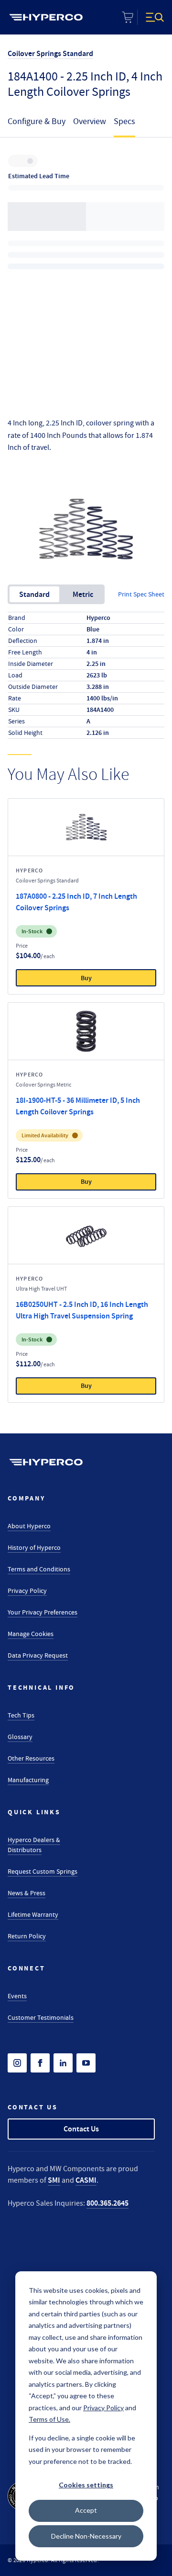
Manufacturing (28, 1780)
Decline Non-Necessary (86, 2536)
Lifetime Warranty (33, 1914)
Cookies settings (86, 2485)
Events (17, 1996)
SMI (54, 2180)
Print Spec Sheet (141, 594)
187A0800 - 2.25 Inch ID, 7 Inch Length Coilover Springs (76, 902)
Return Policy (27, 1936)
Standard (34, 594)
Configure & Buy (37, 121)
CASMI (86, 2180)
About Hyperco (29, 1526)
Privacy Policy (27, 1591)
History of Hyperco (34, 1547)
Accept (86, 2510)
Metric (83, 594)
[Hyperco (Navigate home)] (46, 1462)
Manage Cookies (31, 1634)
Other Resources (31, 1758)
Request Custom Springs (43, 1871)
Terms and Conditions (39, 1569)
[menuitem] (46, 17)
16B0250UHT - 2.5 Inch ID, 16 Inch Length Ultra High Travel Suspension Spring (82, 1310)
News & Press (27, 1893)
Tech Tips (21, 1715)
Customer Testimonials (41, 2017)
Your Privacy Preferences (43, 1612)
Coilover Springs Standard (50, 53)
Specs (124, 121)
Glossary (20, 1737)
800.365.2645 (107, 2203)
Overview (90, 121)
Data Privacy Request (38, 1655)
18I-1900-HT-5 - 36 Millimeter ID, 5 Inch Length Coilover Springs (78, 1106)
